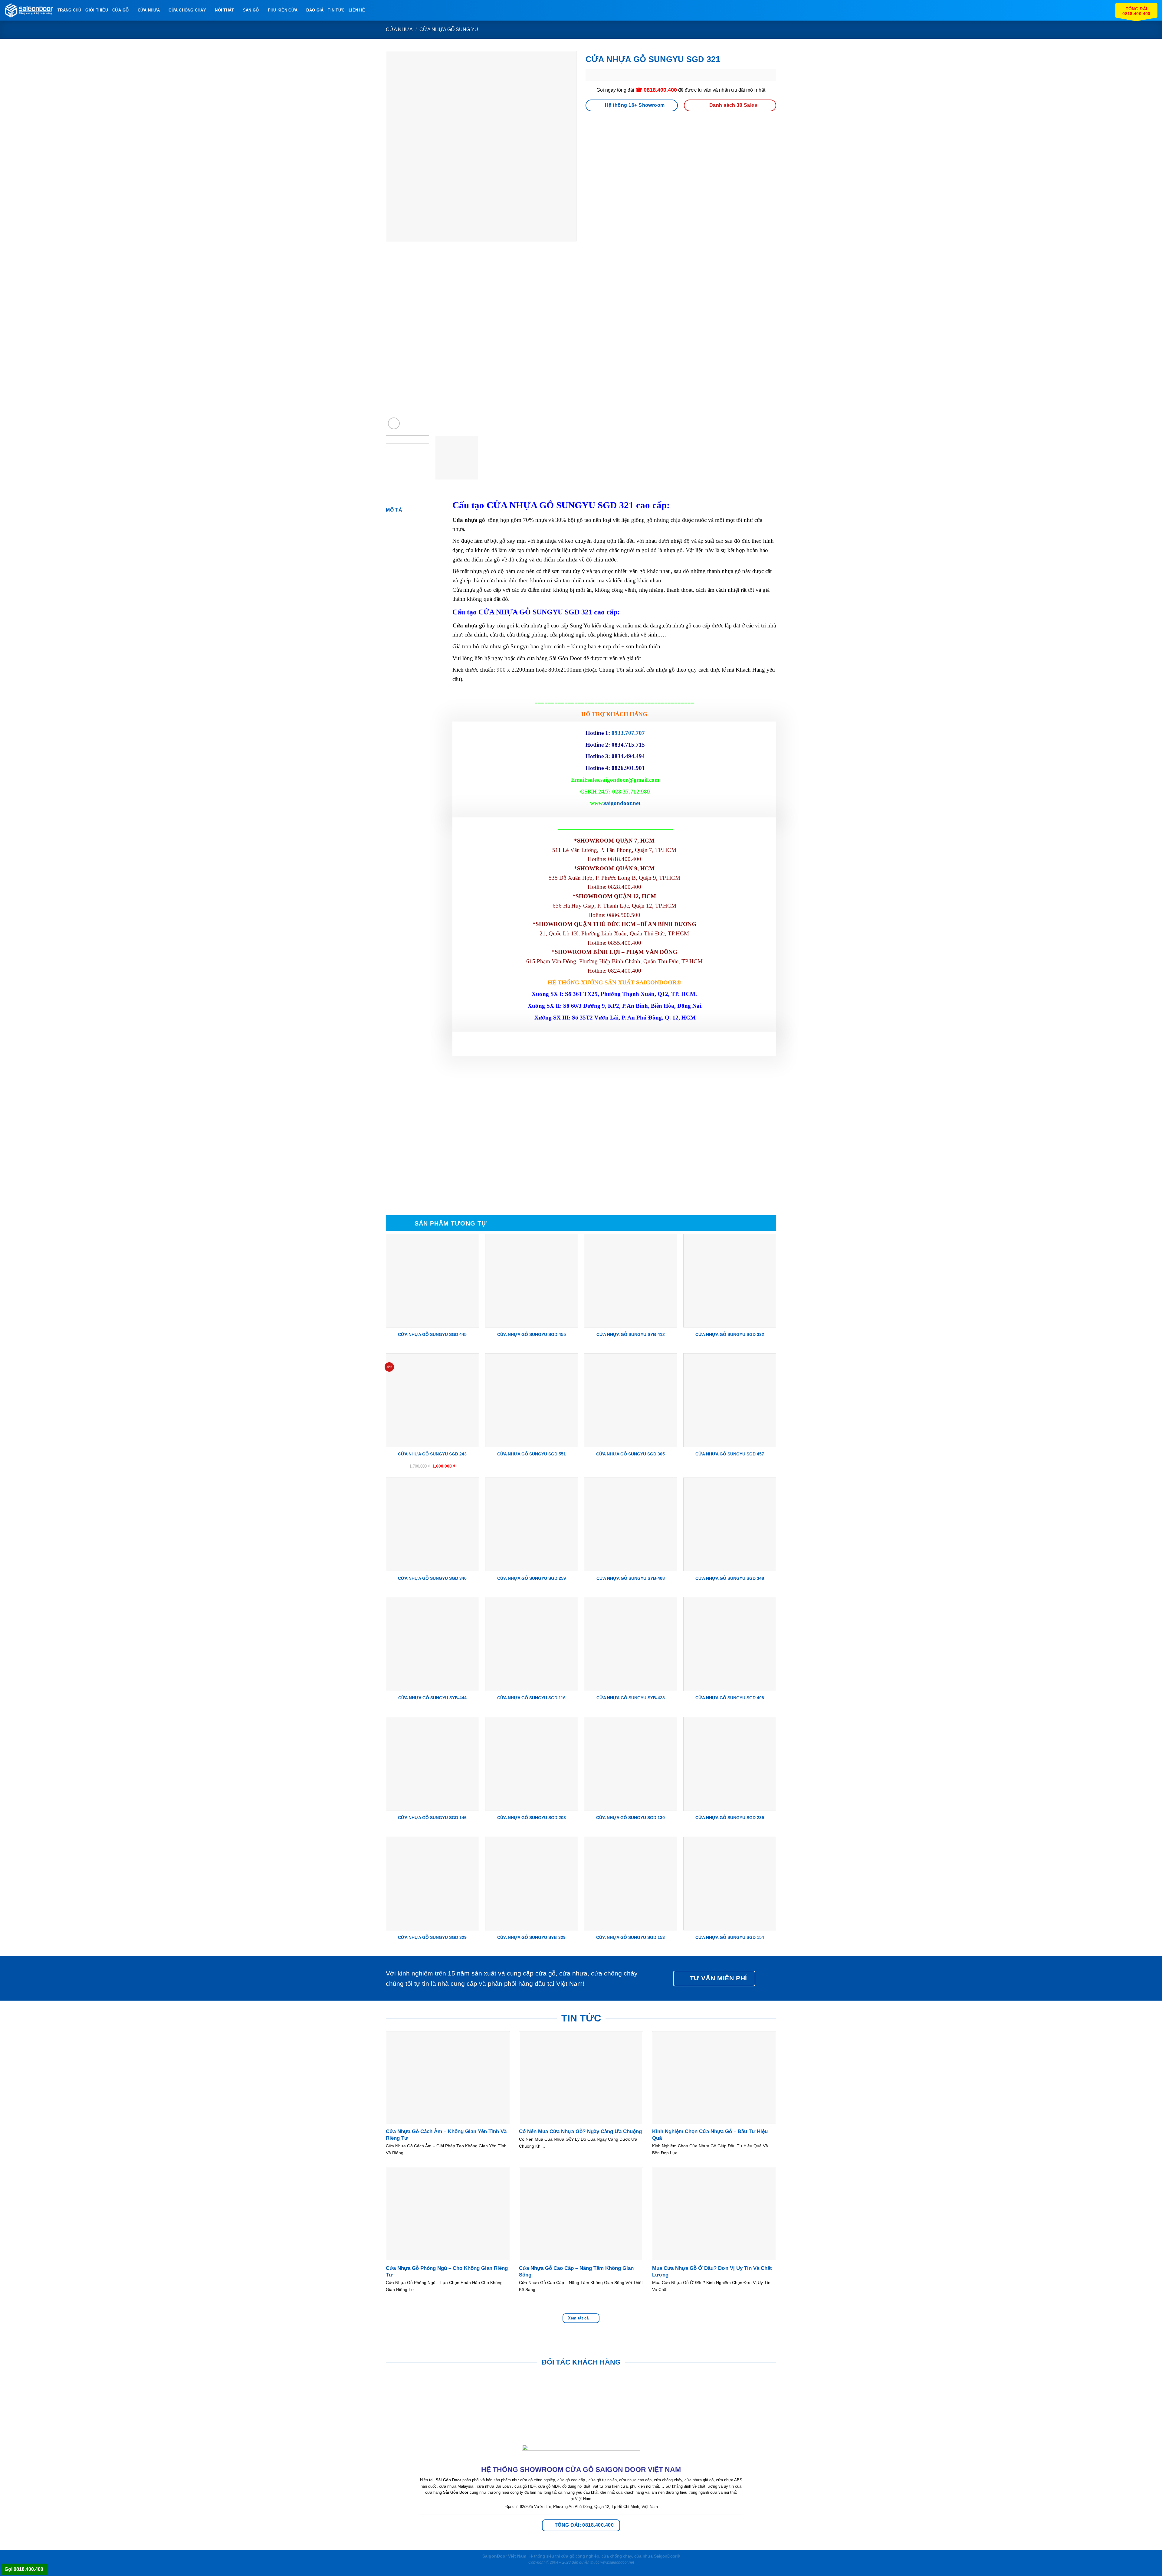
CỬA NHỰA (149, 10)
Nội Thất (224, 10)
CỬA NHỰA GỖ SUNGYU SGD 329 (432, 1937)
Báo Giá (315, 10)
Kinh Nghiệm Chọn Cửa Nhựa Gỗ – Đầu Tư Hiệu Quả (710, 2135)
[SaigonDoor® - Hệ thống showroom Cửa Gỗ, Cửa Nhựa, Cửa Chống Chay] (29, 10)
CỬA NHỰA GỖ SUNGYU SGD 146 (432, 1818)
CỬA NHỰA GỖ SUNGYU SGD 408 (730, 1698)
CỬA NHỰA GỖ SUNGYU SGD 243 (432, 1454)
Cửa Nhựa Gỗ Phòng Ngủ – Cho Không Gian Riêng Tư (447, 2272)
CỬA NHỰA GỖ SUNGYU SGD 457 (730, 1454)
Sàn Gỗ (251, 10)
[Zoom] (394, 423)
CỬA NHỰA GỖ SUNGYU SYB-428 (631, 1698)
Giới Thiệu (97, 10)
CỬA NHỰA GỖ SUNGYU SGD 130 (630, 1818)
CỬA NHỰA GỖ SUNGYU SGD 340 (432, 1578)
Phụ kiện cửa (283, 10)
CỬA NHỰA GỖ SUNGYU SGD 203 (532, 1818)
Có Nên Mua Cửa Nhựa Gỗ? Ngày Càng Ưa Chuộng (580, 2131)
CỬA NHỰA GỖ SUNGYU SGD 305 (630, 1454)
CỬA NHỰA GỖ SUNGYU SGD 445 (432, 1334)
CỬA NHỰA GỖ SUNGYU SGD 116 (531, 1698)
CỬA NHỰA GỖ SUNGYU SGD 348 (730, 1578)
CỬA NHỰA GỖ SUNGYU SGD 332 (730, 1334)
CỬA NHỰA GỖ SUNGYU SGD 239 (730, 1818)
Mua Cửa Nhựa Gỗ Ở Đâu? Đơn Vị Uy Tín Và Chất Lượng (712, 2272)
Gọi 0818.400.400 (24, 2569)
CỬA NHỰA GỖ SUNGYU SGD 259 (532, 1578)
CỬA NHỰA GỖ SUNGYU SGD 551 (532, 1454)
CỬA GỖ (121, 10)
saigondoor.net (622, 803)
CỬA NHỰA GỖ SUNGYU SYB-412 (631, 1334)
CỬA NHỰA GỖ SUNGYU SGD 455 (532, 1334)
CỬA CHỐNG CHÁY (187, 10)
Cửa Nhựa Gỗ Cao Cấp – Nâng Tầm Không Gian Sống (576, 2272)
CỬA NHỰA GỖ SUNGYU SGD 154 (730, 1937)
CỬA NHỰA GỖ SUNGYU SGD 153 (630, 1937)
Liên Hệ (357, 10)
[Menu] (373, 10)
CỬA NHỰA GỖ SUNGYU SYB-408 (631, 1578)
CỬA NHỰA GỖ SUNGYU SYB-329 (531, 1937)
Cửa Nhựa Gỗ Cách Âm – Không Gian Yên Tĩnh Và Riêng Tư (446, 2135)
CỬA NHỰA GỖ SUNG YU (449, 29)
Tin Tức (336, 10)
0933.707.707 (628, 733)
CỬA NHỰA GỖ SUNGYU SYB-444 (432, 1698)
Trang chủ (69, 10)
